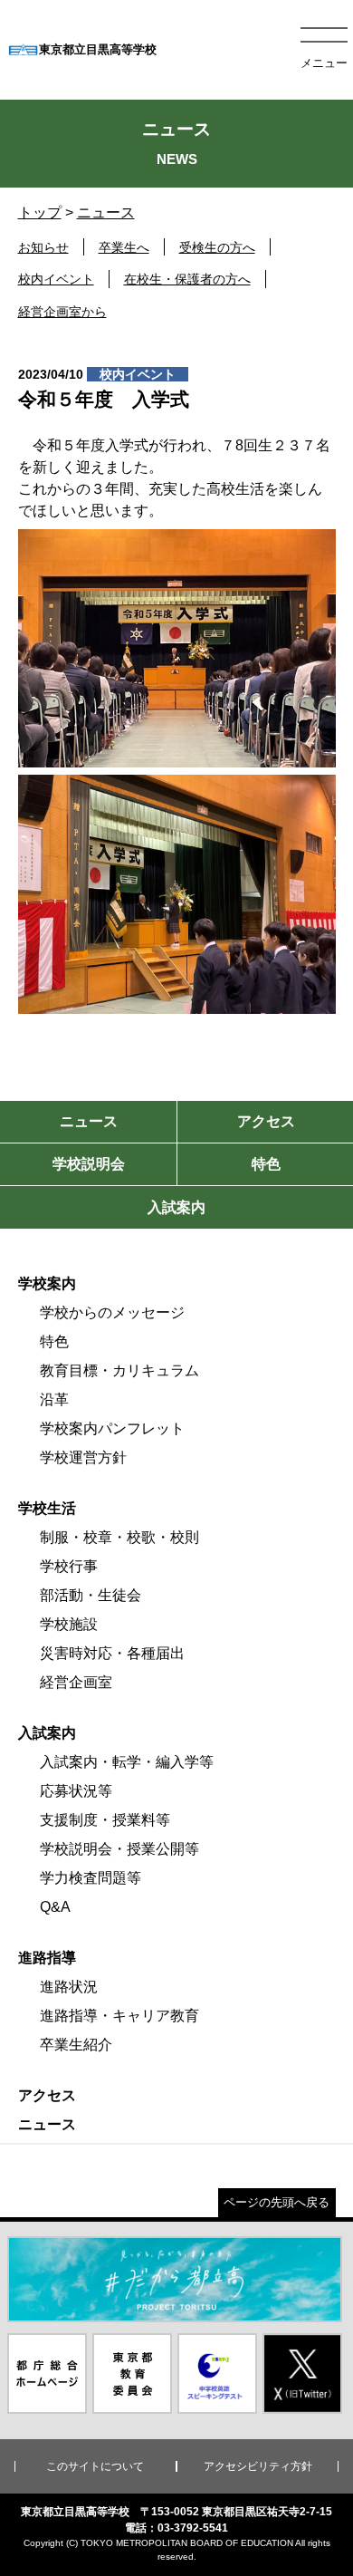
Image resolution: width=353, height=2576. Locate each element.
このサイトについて (95, 2466)
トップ (40, 212)
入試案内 (47, 1733)
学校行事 (69, 1566)
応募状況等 (76, 1791)
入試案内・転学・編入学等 (127, 1762)
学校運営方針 (83, 1457)
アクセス (47, 2095)
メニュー (324, 63)
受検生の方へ (217, 247)
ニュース (106, 212)
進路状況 (69, 1987)
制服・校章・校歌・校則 (119, 1537)
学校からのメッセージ (112, 1312)
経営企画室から (62, 312)
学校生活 (47, 1508)
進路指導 (47, 1958)
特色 (54, 1341)
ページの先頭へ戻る (277, 2202)
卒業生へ (124, 247)
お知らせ (43, 247)
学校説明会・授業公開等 (119, 1849)
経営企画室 (76, 1682)
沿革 (54, 1399)
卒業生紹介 (76, 2045)
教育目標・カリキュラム (119, 1370)
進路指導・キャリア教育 (119, 2016)
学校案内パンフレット (112, 1428)
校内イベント (56, 279)
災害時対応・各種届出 (112, 1653)
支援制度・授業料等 (105, 1820)
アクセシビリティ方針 (258, 2466)
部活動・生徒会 (91, 1595)
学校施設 (69, 1624)
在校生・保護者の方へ (187, 279)
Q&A (55, 1907)
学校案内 (47, 1283)
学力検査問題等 (91, 1878)
